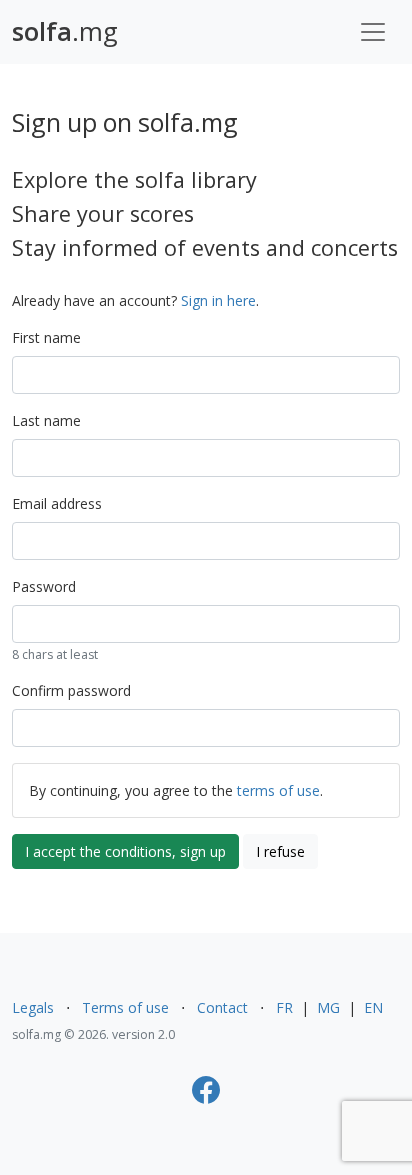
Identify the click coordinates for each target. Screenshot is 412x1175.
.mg (65, 31)
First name (46, 337)
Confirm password (71, 690)
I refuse (280, 851)
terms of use (278, 790)
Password (44, 586)
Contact (222, 1007)
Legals (33, 1007)
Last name (46, 420)
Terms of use (125, 1007)
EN (373, 1007)
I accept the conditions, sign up (125, 851)
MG (328, 1007)
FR (284, 1007)
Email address (57, 503)
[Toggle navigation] (373, 32)
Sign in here (218, 300)
